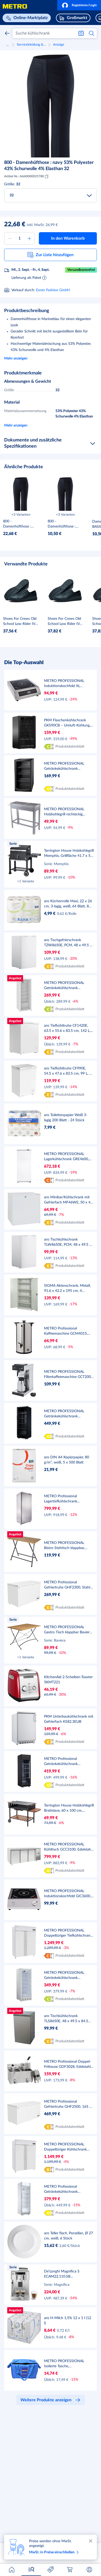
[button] (79, 5)
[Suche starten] (92, 33)
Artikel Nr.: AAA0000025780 (24, 176)
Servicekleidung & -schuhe (32, 45)
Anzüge (59, 45)
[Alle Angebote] (51, 2570)
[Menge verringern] (10, 238)
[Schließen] (91, 2541)
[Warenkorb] (70, 2570)
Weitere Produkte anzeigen (46, 2400)
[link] (12, 195)
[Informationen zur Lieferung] (44, 278)
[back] (7, 33)
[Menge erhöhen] (29, 238)
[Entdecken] (31, 2570)
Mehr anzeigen (16, 358)
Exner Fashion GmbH (53, 290)
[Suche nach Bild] (81, 33)
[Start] (12, 2570)
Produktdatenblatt (70, 747)
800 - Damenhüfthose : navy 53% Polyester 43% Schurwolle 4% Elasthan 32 (49, 166)
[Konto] (89, 2570)
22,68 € (15, 224)
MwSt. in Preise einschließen (52, 2552)
